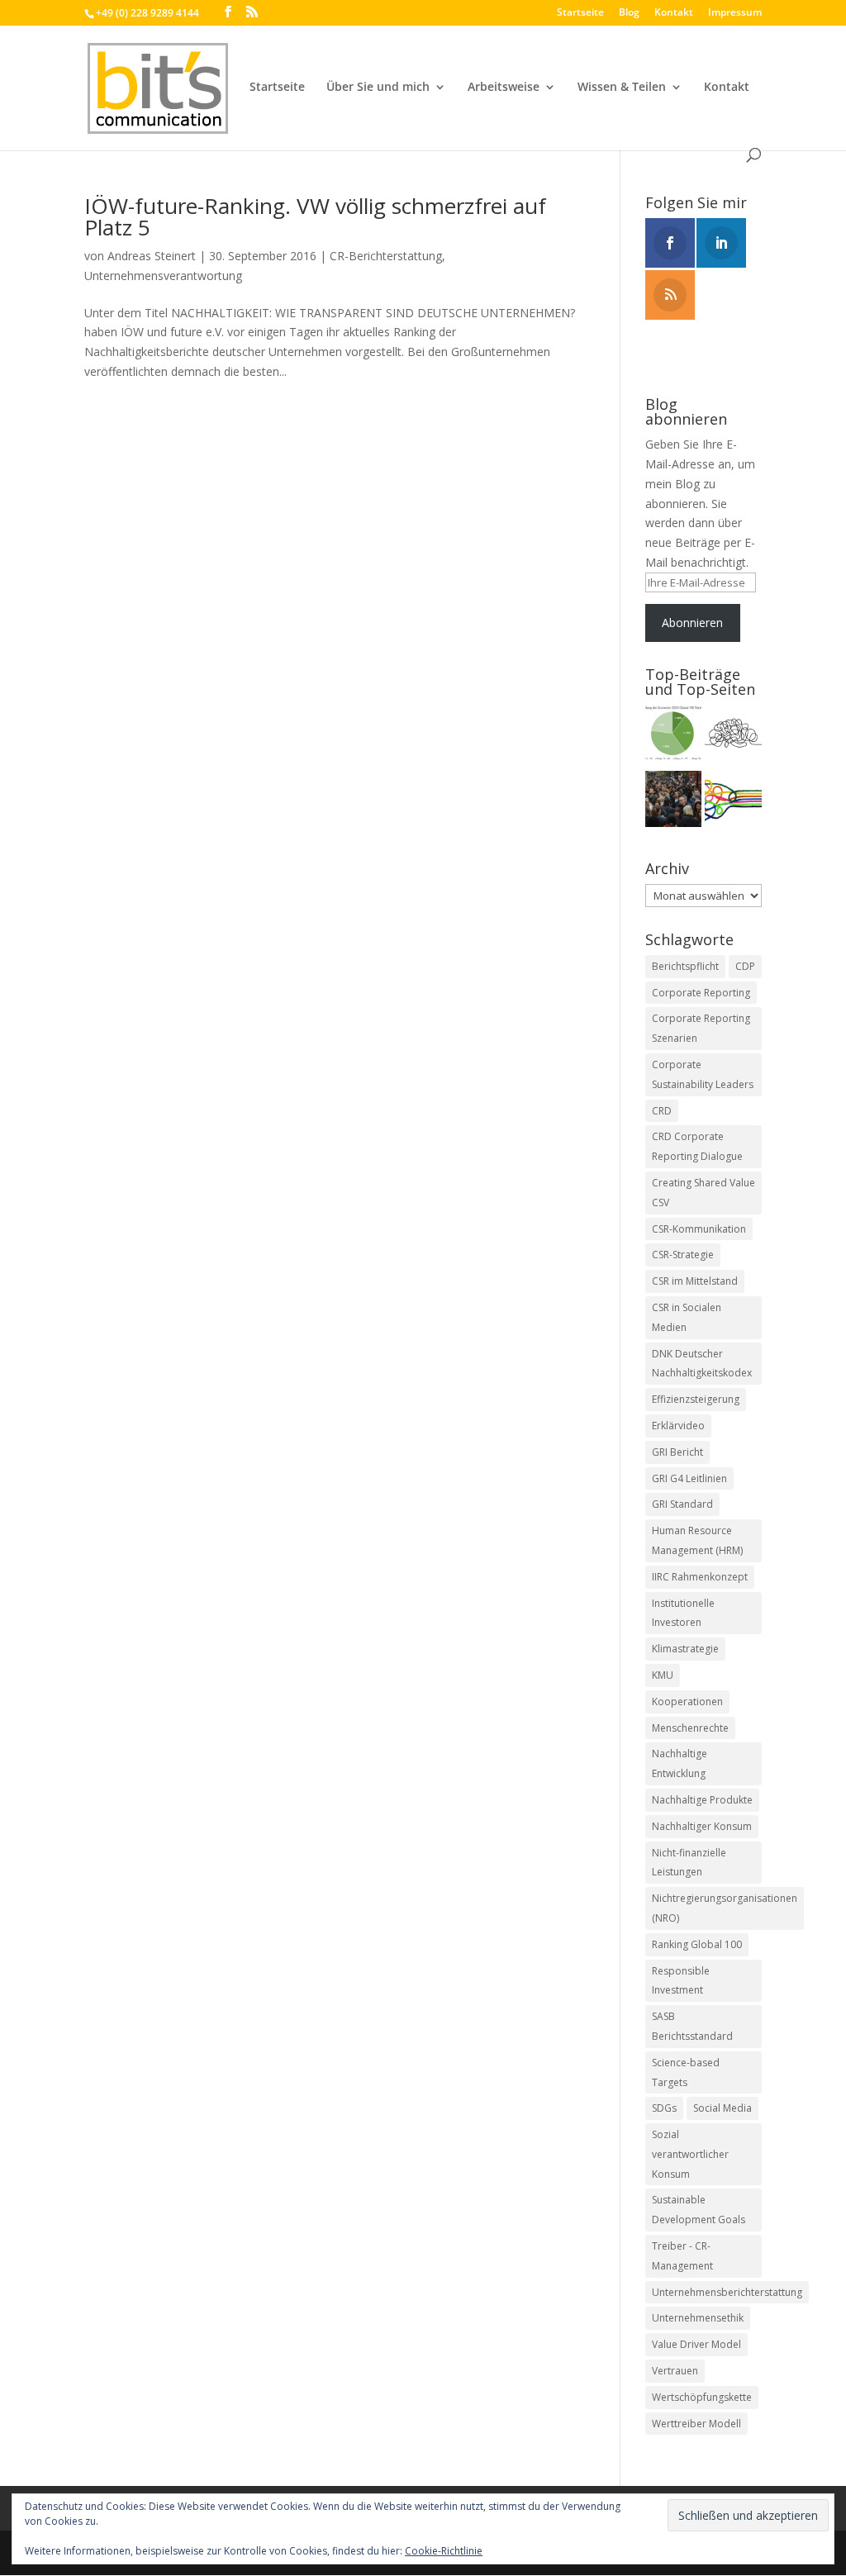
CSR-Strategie (683, 1255)
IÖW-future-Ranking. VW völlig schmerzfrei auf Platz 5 (315, 216)
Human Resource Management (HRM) (697, 1540)
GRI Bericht (677, 1452)
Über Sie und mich (378, 88)
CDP (745, 966)
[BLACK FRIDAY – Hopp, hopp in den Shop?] (674, 802)
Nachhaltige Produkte (702, 1800)
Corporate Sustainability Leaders (703, 1074)
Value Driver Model (696, 2344)
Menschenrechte (690, 1728)
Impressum (735, 13)
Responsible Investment (681, 1981)
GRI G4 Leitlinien (689, 1478)
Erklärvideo (678, 1426)
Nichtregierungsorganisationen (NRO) (725, 1908)
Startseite (580, 13)
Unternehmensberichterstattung (727, 2292)
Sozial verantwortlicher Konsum (690, 2154)
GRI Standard (682, 1504)
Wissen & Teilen (622, 88)
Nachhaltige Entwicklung (680, 1763)
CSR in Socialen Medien (687, 1317)
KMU (663, 1675)
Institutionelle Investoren (683, 1613)
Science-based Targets (686, 2072)
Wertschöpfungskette (702, 2397)
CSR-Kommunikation (699, 1229)
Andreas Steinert (152, 256)
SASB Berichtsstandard (692, 2026)
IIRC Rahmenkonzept (700, 1577)
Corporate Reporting (701, 993)
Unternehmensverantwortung (163, 276)
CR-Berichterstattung (386, 256)
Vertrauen (675, 2371)
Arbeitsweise (504, 88)
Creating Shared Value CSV (703, 1193)
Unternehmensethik (698, 2318)
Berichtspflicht (685, 966)
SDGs (664, 2108)
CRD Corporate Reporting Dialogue (697, 1146)
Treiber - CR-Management (682, 2256)
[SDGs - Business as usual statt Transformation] (733, 736)
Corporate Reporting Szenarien (701, 1028)
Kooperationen (687, 1701)
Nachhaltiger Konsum (702, 1826)
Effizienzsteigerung (696, 1399)
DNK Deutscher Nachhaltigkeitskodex (702, 1364)
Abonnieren (692, 623)
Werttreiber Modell (696, 2424)
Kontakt (674, 13)
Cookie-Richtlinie (444, 2551)
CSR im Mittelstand (695, 1281)
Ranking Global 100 (697, 1944)
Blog (629, 13)
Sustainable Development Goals (699, 2210)
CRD (662, 1111)
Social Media (722, 2108)
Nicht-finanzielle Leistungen (689, 1863)
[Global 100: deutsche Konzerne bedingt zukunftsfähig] (674, 736)
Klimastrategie (685, 1649)
